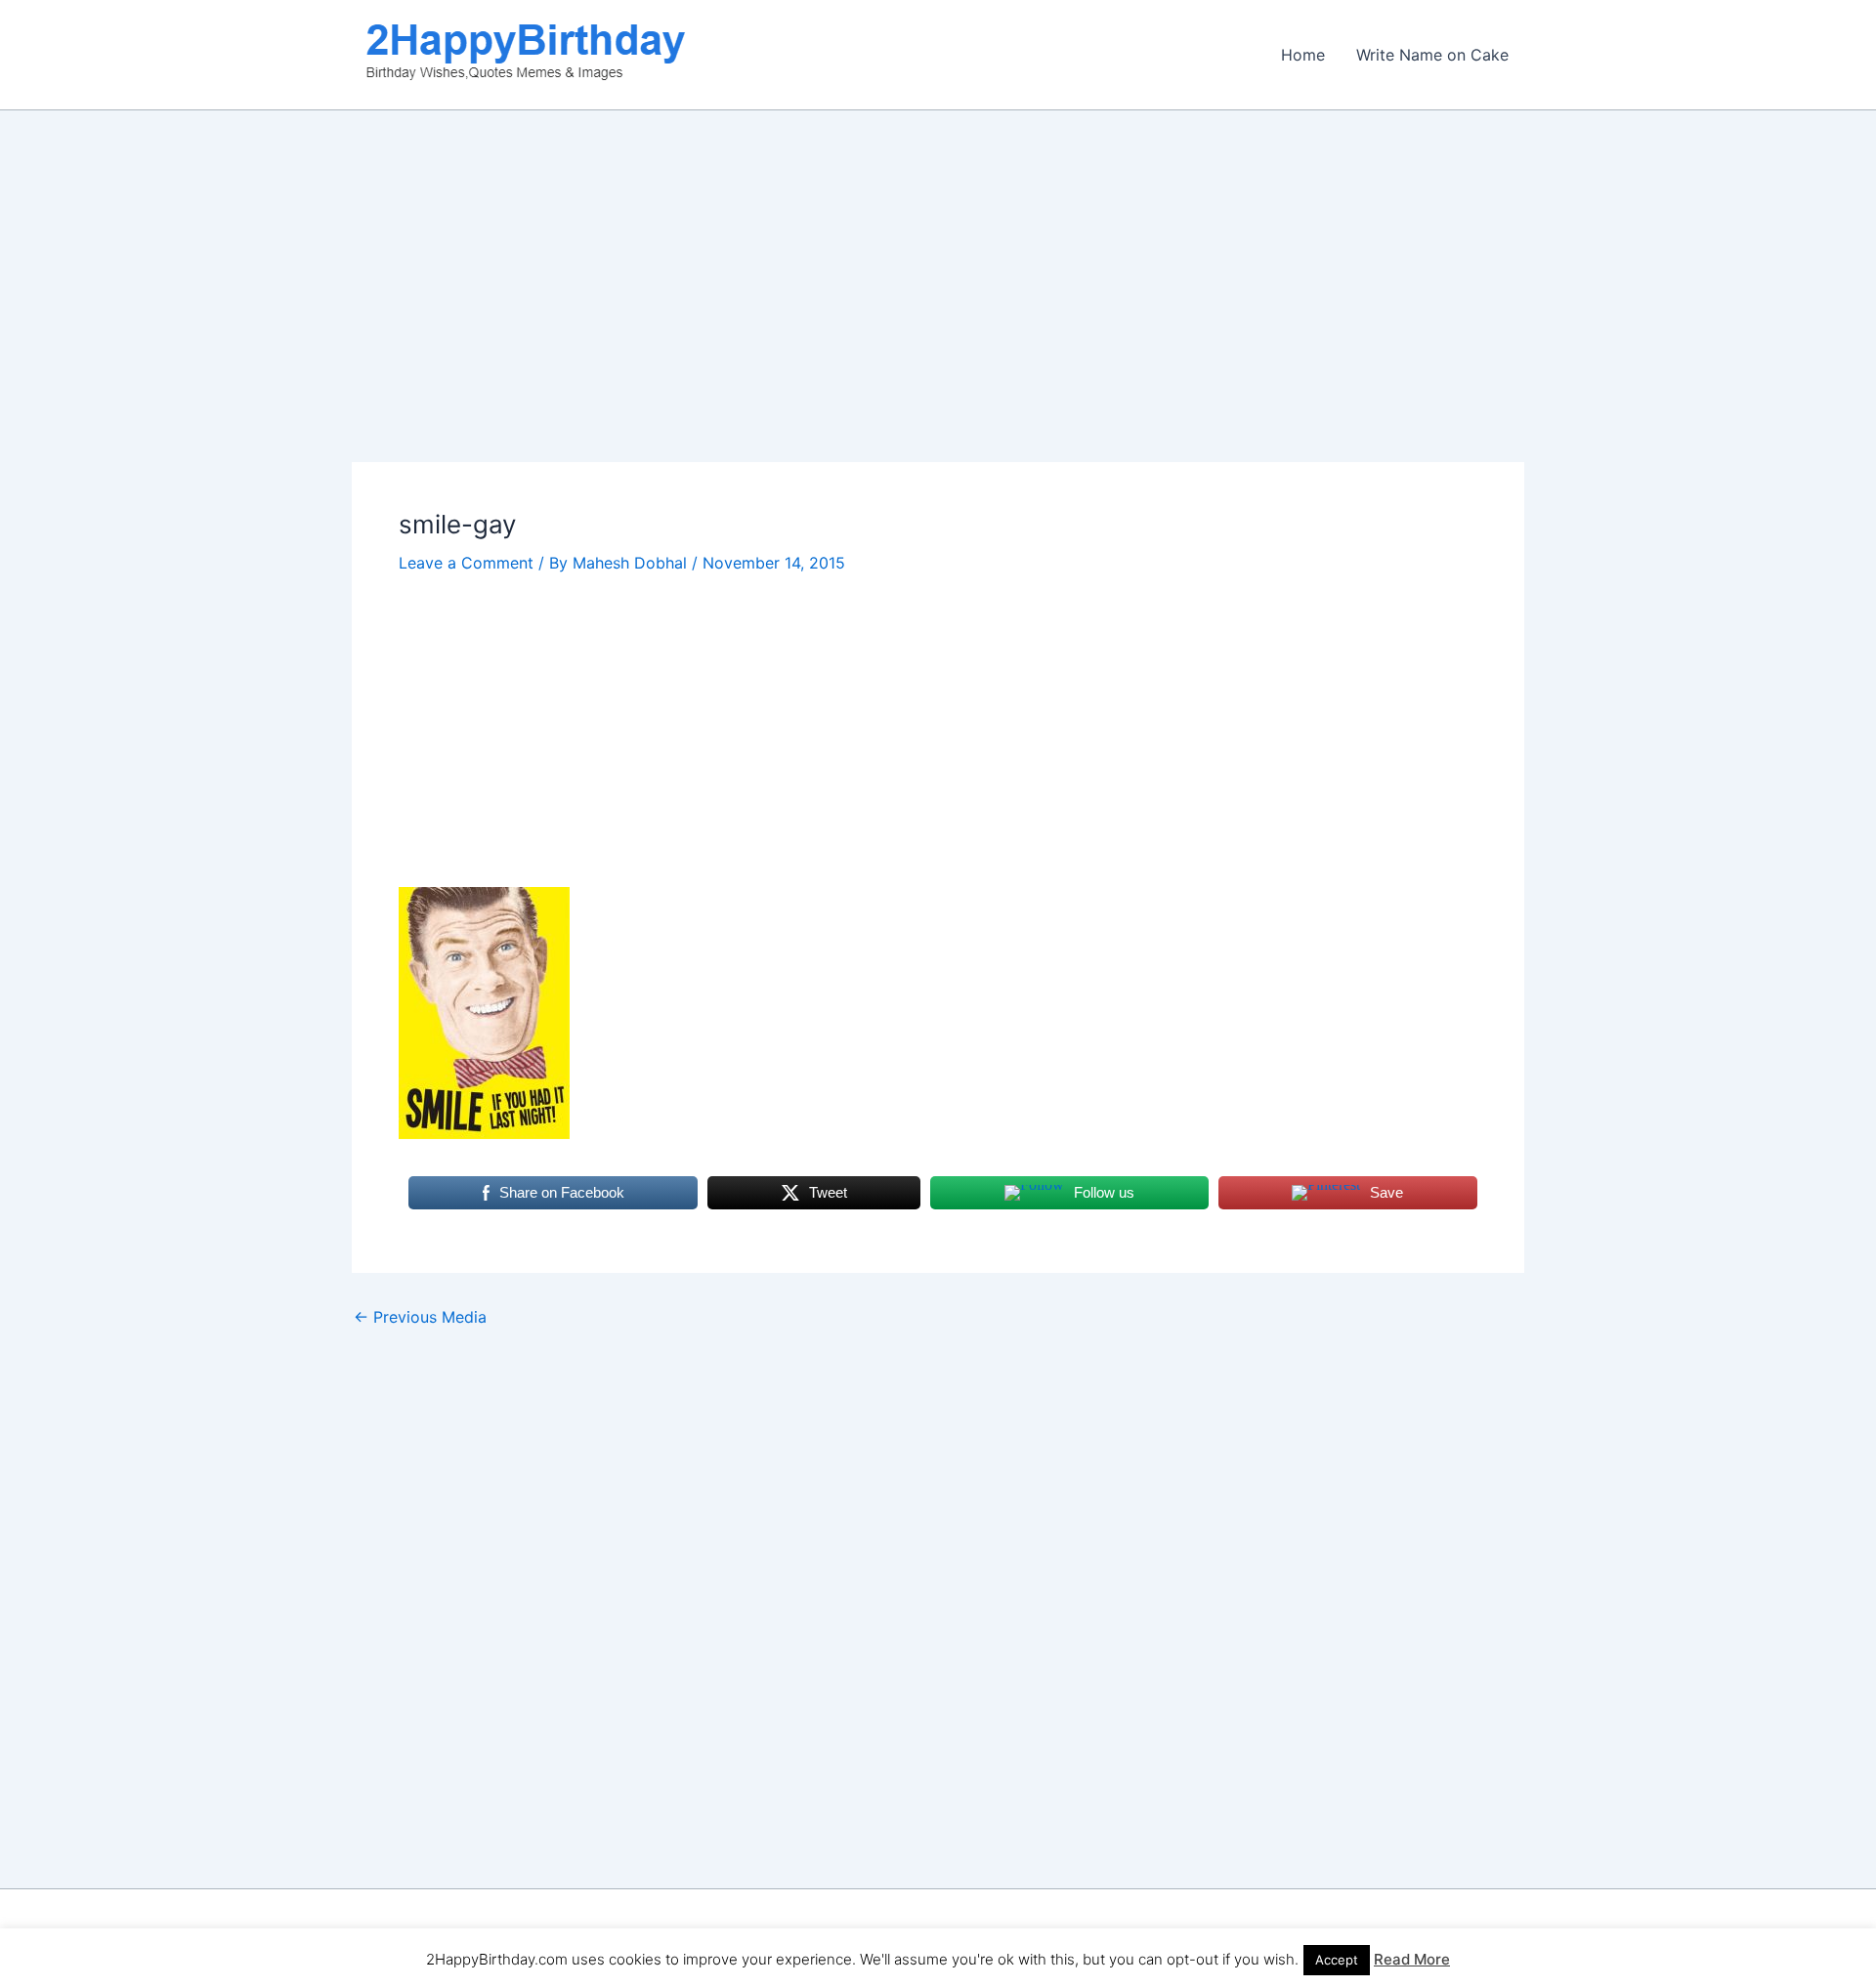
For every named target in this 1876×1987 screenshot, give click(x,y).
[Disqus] (938, 1574)
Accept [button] (1337, 1960)
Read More (1412, 1959)
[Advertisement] (938, 317)
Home (1303, 55)
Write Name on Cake (1432, 55)
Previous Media (420, 1317)
